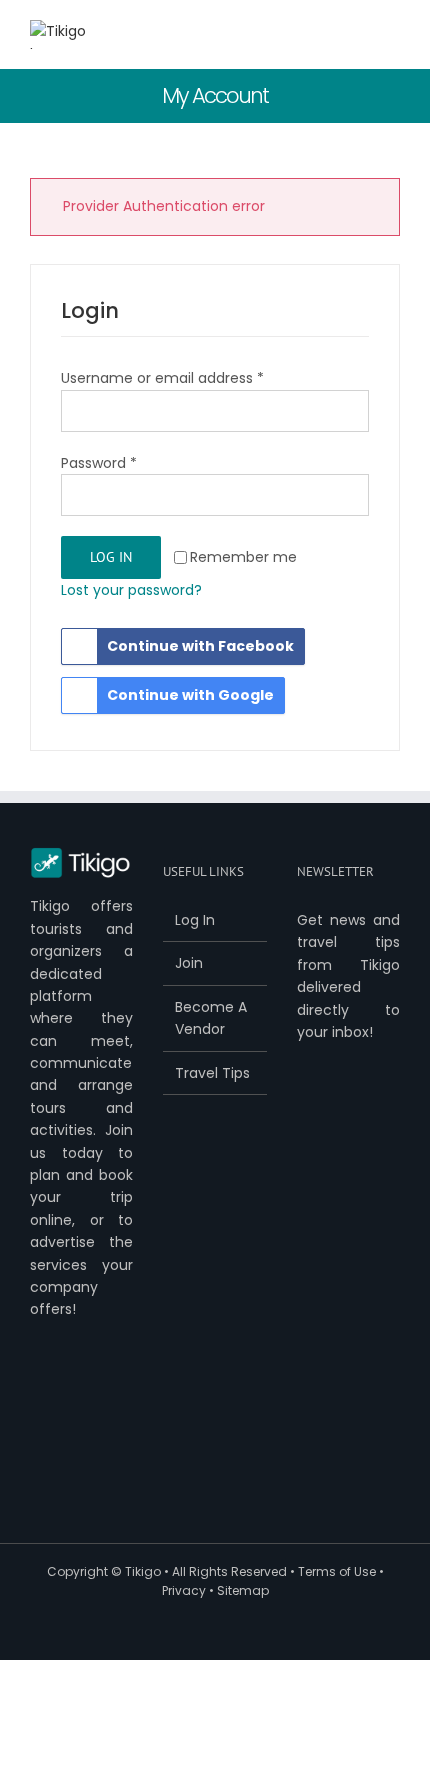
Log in (111, 557)
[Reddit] (100, 1429)
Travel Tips (212, 1073)
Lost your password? (131, 590)
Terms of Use (337, 1571)
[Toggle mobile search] (356, 35)
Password (99, 463)
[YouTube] (100, 1395)
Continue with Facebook (200, 646)
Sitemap (243, 1590)
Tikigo (143, 1571)
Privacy (184, 1590)
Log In (195, 920)
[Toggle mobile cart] (320, 35)
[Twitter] (69, 1395)
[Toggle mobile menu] (392, 35)
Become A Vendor (211, 1018)
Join (189, 963)
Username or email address (162, 378)
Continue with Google (190, 695)
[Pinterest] (38, 1429)
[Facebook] (38, 1395)
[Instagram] (69, 1429)
